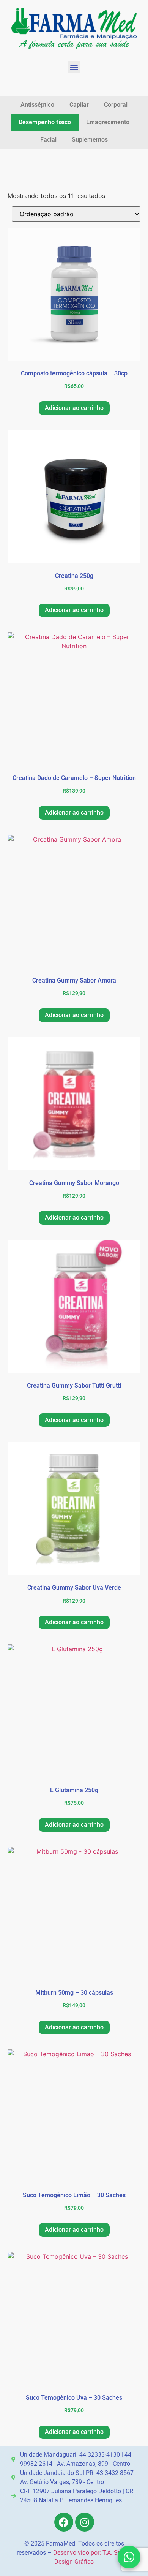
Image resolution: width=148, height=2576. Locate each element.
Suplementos (90, 140)
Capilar (79, 105)
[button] (74, 67)
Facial (48, 140)
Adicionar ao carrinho (74, 408)
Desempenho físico (45, 122)
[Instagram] (85, 2522)
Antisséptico (37, 105)
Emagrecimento (108, 122)
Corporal (116, 105)
